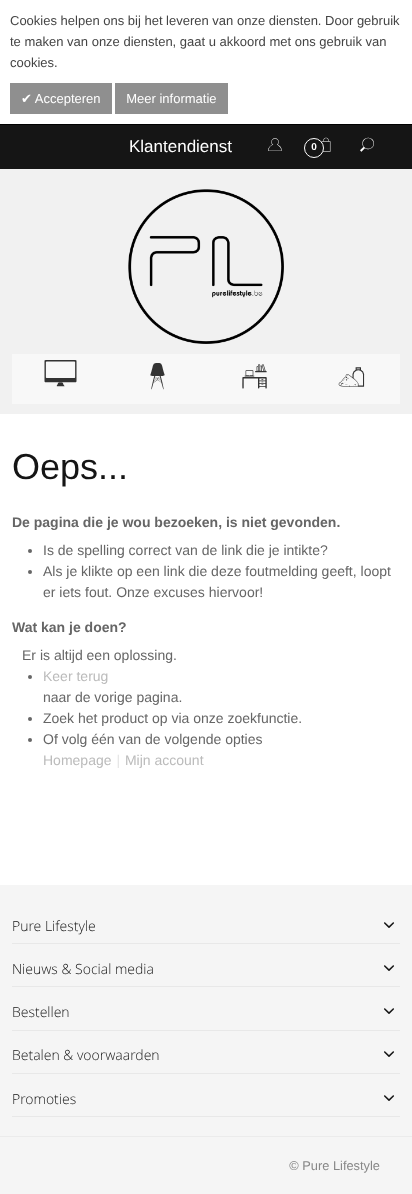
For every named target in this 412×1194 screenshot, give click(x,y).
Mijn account (164, 760)
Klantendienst (180, 146)
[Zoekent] (367, 146)
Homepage (77, 760)
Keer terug (75, 676)
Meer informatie (171, 98)
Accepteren (66, 98)
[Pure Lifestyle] (205, 266)
